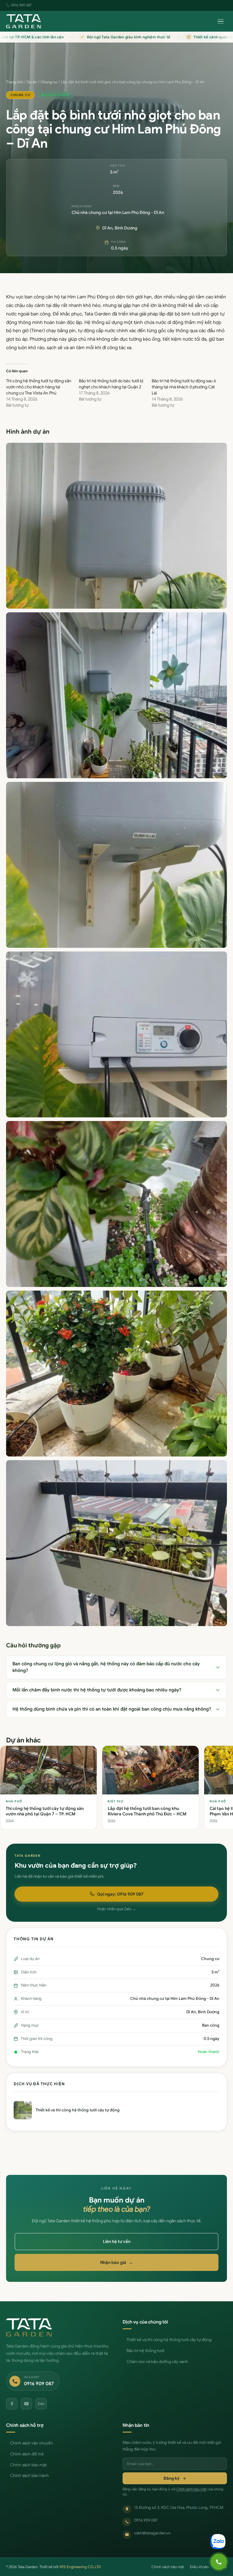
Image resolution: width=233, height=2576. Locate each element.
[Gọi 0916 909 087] (219, 2562)
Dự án (32, 82)
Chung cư (49, 82)
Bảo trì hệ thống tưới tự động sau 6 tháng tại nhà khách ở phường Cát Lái (184, 387)
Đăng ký (172, 2478)
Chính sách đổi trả (27, 2454)
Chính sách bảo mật (28, 2465)
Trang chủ (15, 82)
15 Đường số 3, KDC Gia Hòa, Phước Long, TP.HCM (179, 2507)
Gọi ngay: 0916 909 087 (120, 1894)
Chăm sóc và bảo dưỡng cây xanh (157, 2362)
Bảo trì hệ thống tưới (145, 2351)
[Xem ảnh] (116, 526)
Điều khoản (199, 2567)
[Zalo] (41, 2404)
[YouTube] (26, 2404)
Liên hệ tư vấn (117, 2241)
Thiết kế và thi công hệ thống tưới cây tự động (169, 2340)
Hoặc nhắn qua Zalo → (117, 1909)
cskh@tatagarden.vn (152, 2533)
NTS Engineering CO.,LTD (80, 2567)
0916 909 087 (21, 5)
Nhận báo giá (116, 2262)
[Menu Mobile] (221, 21)
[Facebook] (12, 2404)
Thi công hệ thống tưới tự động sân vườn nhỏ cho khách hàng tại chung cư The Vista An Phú (39, 387)
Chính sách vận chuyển (32, 2443)
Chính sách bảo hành (29, 2476)
